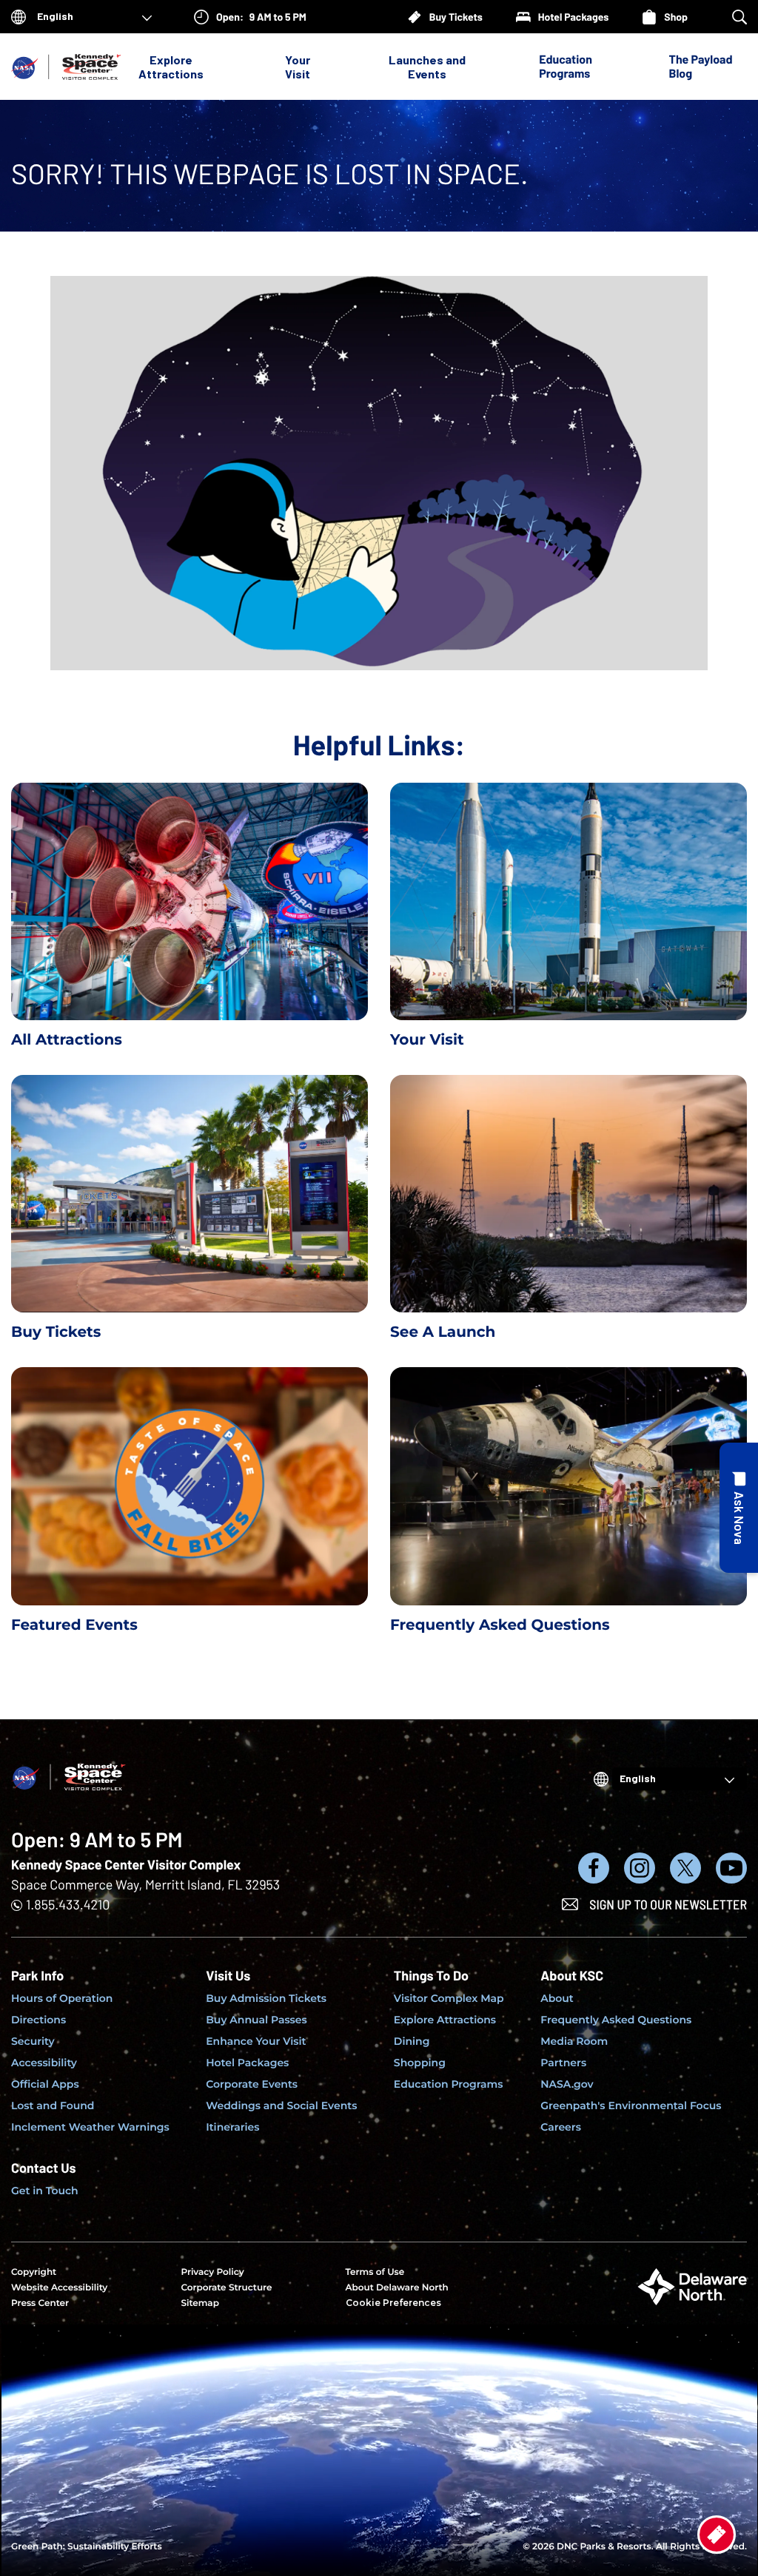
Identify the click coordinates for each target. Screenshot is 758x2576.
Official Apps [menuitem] (45, 2084)
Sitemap (200, 2303)
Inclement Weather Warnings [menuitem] (90, 2127)
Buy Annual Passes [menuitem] (256, 2020)
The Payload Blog (701, 67)
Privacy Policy (212, 2272)
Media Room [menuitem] (574, 2041)
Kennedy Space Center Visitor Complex (126, 1864)
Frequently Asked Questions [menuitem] (616, 2020)
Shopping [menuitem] (420, 2063)
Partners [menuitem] (563, 2063)
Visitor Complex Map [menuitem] (449, 1998)
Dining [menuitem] (412, 2041)
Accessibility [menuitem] (44, 2063)
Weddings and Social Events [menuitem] (281, 2105)
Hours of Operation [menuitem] (62, 1998)
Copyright (34, 2272)
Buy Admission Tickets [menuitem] (266, 1998)
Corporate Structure (226, 2288)
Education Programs (566, 67)
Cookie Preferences (393, 2303)
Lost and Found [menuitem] (53, 2105)
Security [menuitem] (33, 2041)
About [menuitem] (557, 1998)
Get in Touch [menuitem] (45, 2191)
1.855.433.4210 (68, 1904)
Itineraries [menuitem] (232, 2127)
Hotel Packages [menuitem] (247, 2063)
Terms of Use (375, 2272)
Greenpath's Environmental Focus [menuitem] (631, 2105)
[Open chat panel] (739, 1508)
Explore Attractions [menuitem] (445, 2020)
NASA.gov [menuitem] (567, 2084)
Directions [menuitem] (38, 2020)
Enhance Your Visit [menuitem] (256, 2041)
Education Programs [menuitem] (449, 2084)
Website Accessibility (59, 2288)
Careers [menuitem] (561, 2127)
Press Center (40, 2303)
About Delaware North (397, 2288)
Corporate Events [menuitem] (252, 2084)
